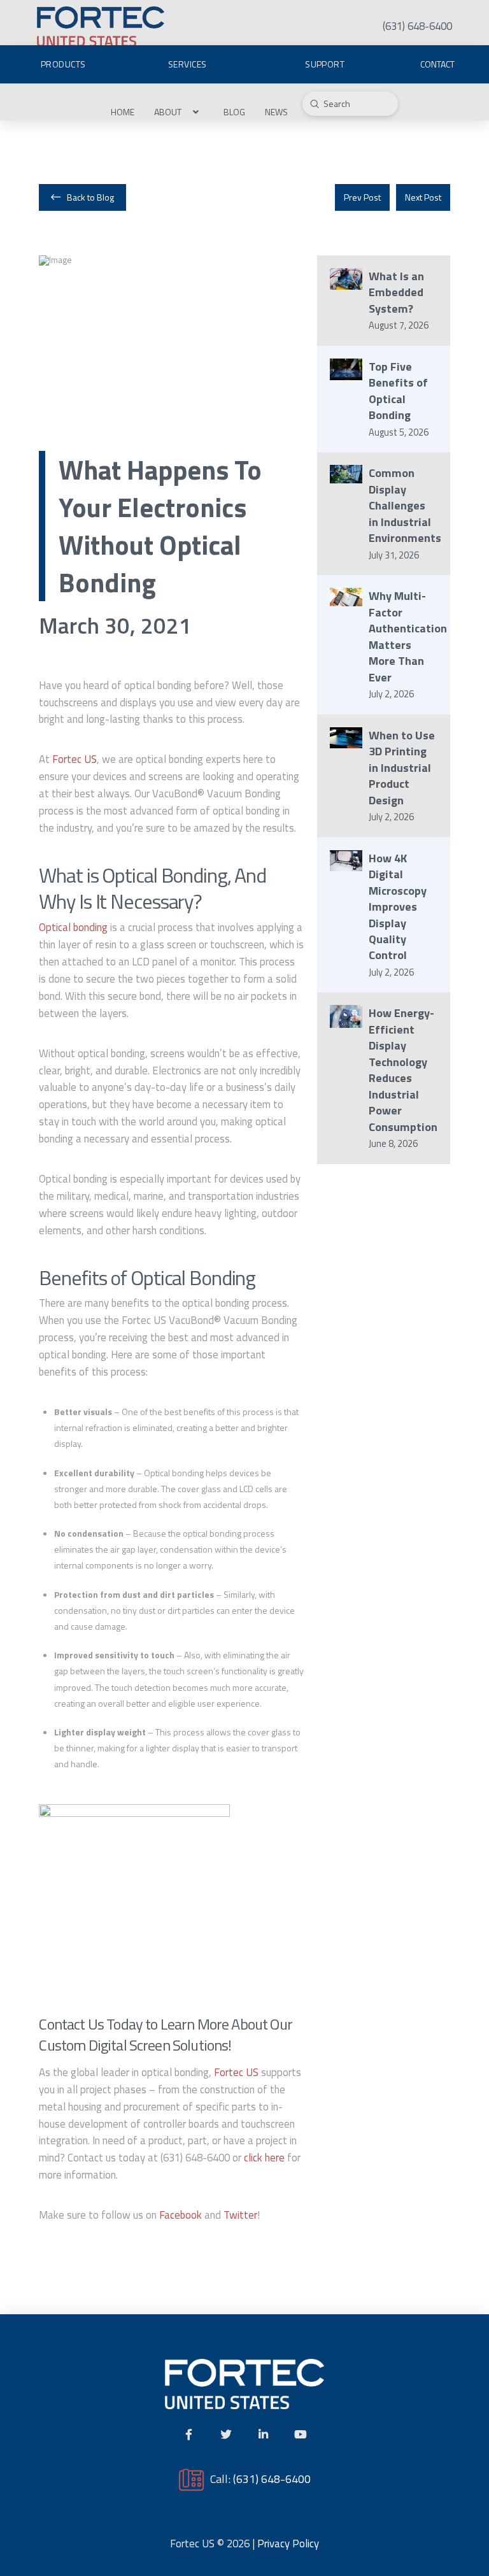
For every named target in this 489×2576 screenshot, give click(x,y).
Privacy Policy (288, 2544)
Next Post (423, 197)
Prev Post (362, 197)
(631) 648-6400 (272, 2479)
